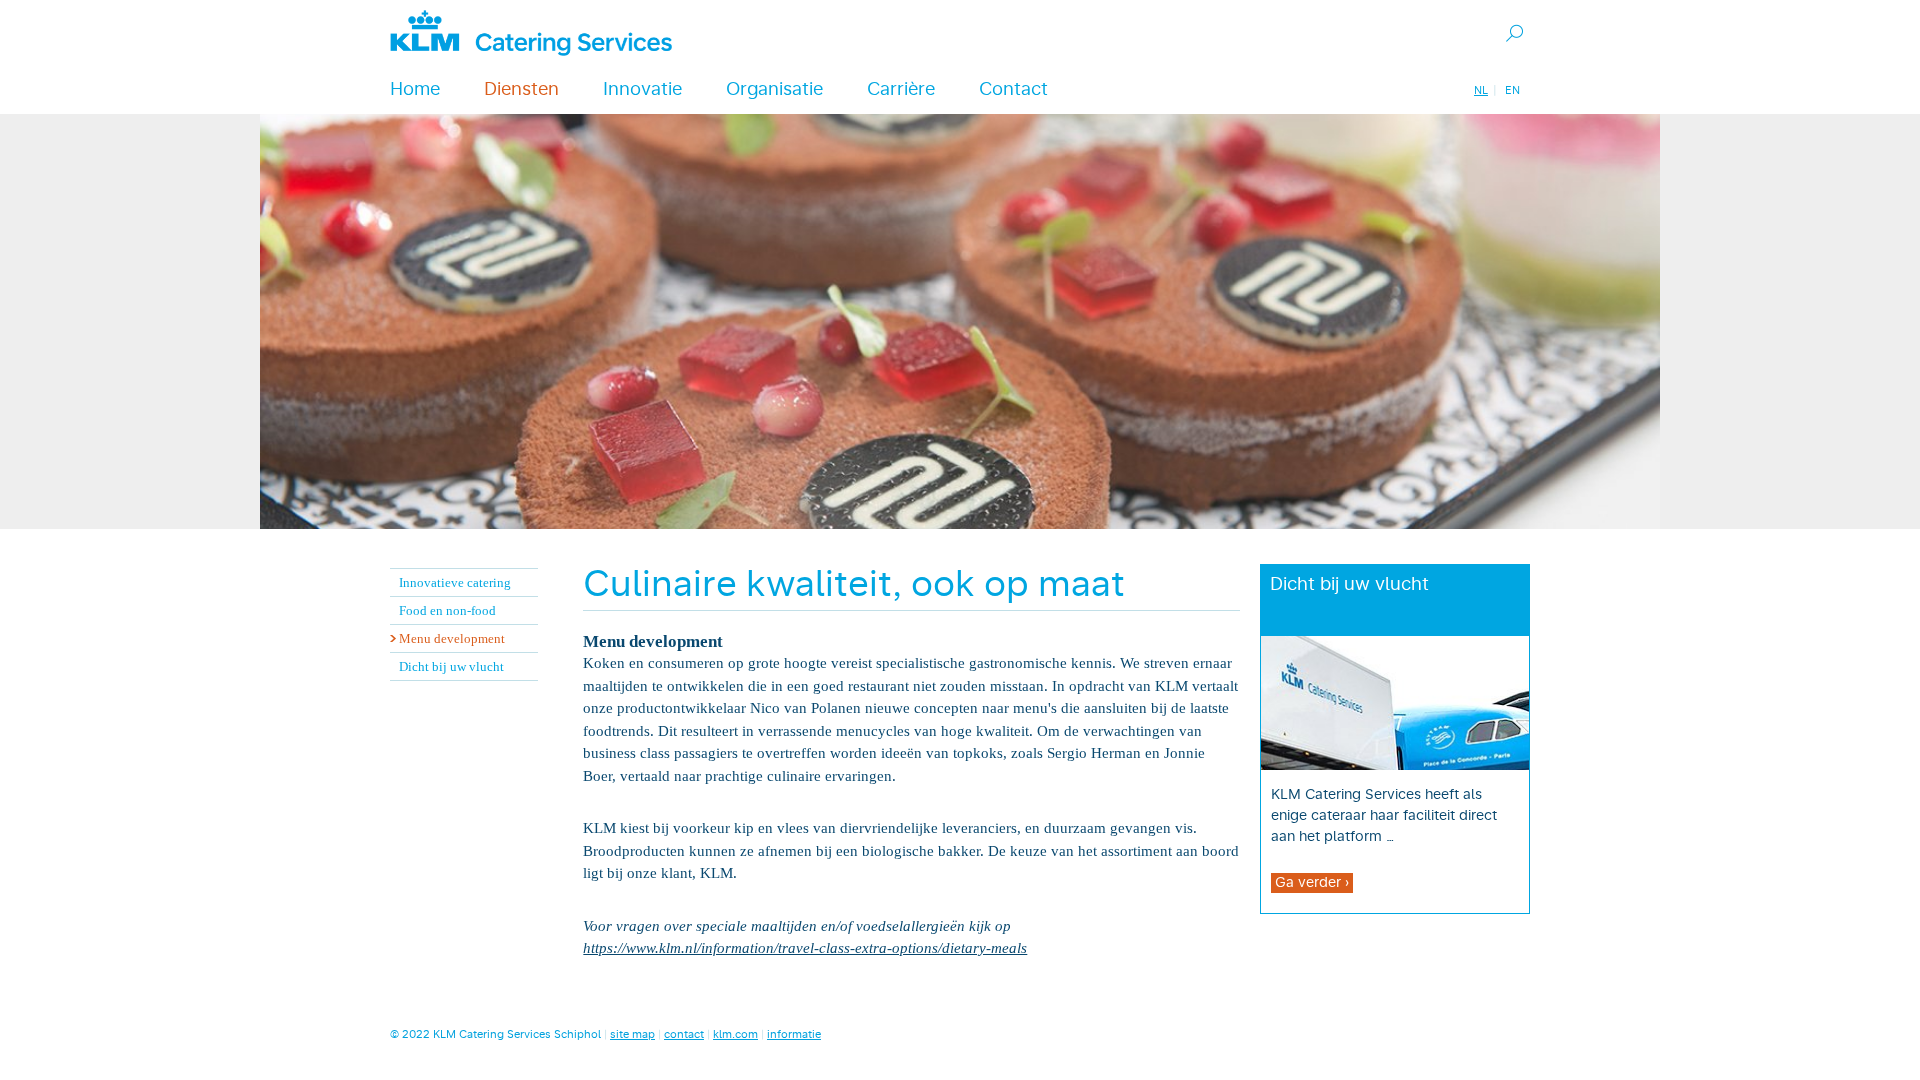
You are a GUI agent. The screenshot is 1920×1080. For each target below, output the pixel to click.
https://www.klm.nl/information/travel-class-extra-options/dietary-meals (805, 948)
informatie (794, 1034)
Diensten (521, 90)
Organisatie (774, 90)
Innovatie (642, 90)
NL (1481, 90)
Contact (1013, 90)
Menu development (452, 638)
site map (632, 1034)
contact (684, 1034)
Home (415, 90)
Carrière (901, 90)
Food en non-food (447, 610)
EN (1512, 90)
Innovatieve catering (455, 582)
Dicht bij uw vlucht (451, 666)
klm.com (735, 1034)
